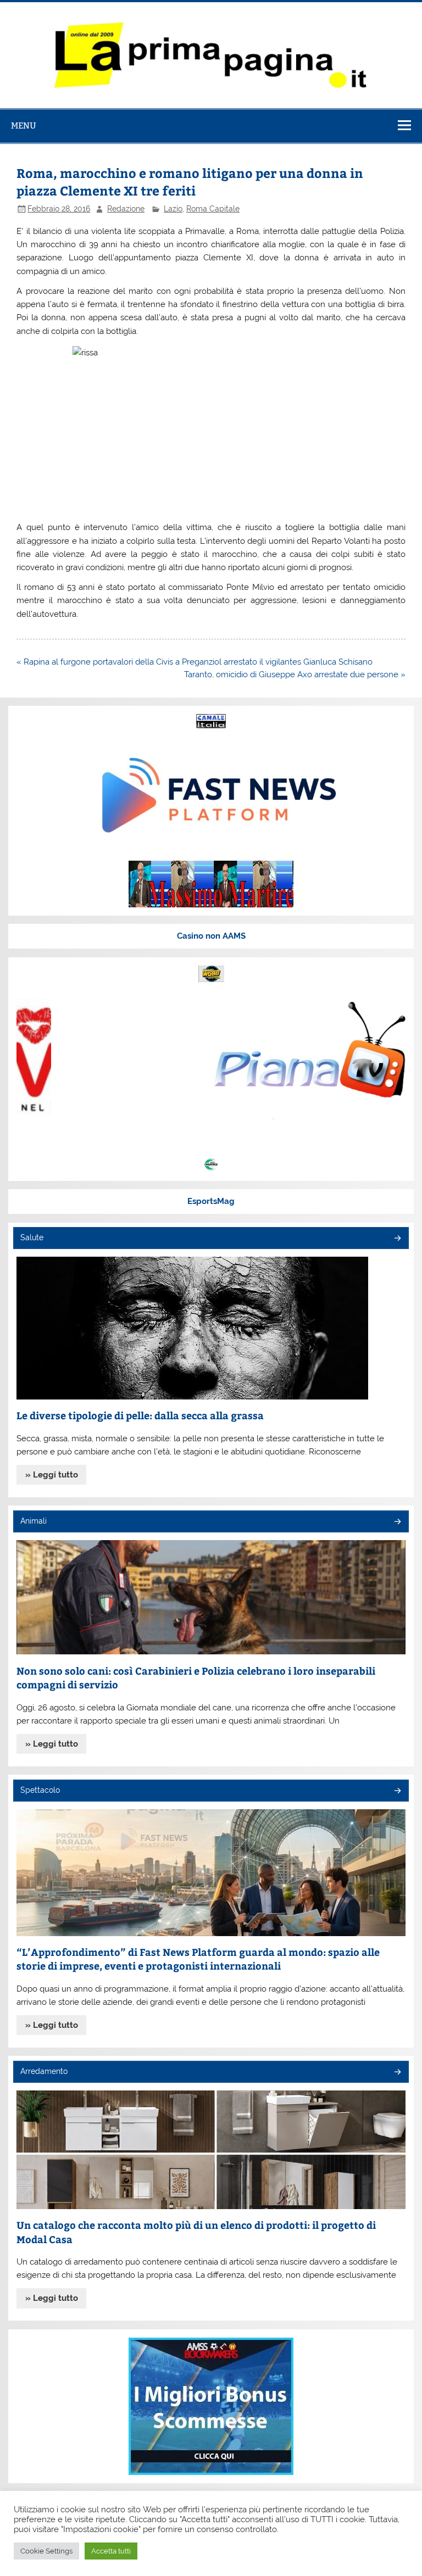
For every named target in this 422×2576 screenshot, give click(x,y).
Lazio (173, 209)
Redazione (126, 209)
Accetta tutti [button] (111, 2551)
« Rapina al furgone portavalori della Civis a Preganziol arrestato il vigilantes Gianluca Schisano (195, 662)
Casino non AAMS (211, 936)
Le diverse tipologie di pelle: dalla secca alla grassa (140, 1415)
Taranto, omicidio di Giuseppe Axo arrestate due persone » (295, 674)
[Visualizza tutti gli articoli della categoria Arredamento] (397, 2073)
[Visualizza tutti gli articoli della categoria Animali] (397, 1522)
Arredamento (44, 2071)
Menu (24, 126)
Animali (34, 1521)
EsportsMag (211, 1201)
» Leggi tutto (52, 1475)
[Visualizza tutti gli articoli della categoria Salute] (397, 1239)
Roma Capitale (213, 209)
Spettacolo (40, 1790)
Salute (32, 1237)
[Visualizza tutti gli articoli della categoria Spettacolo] (397, 1791)
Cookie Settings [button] (46, 2551)
